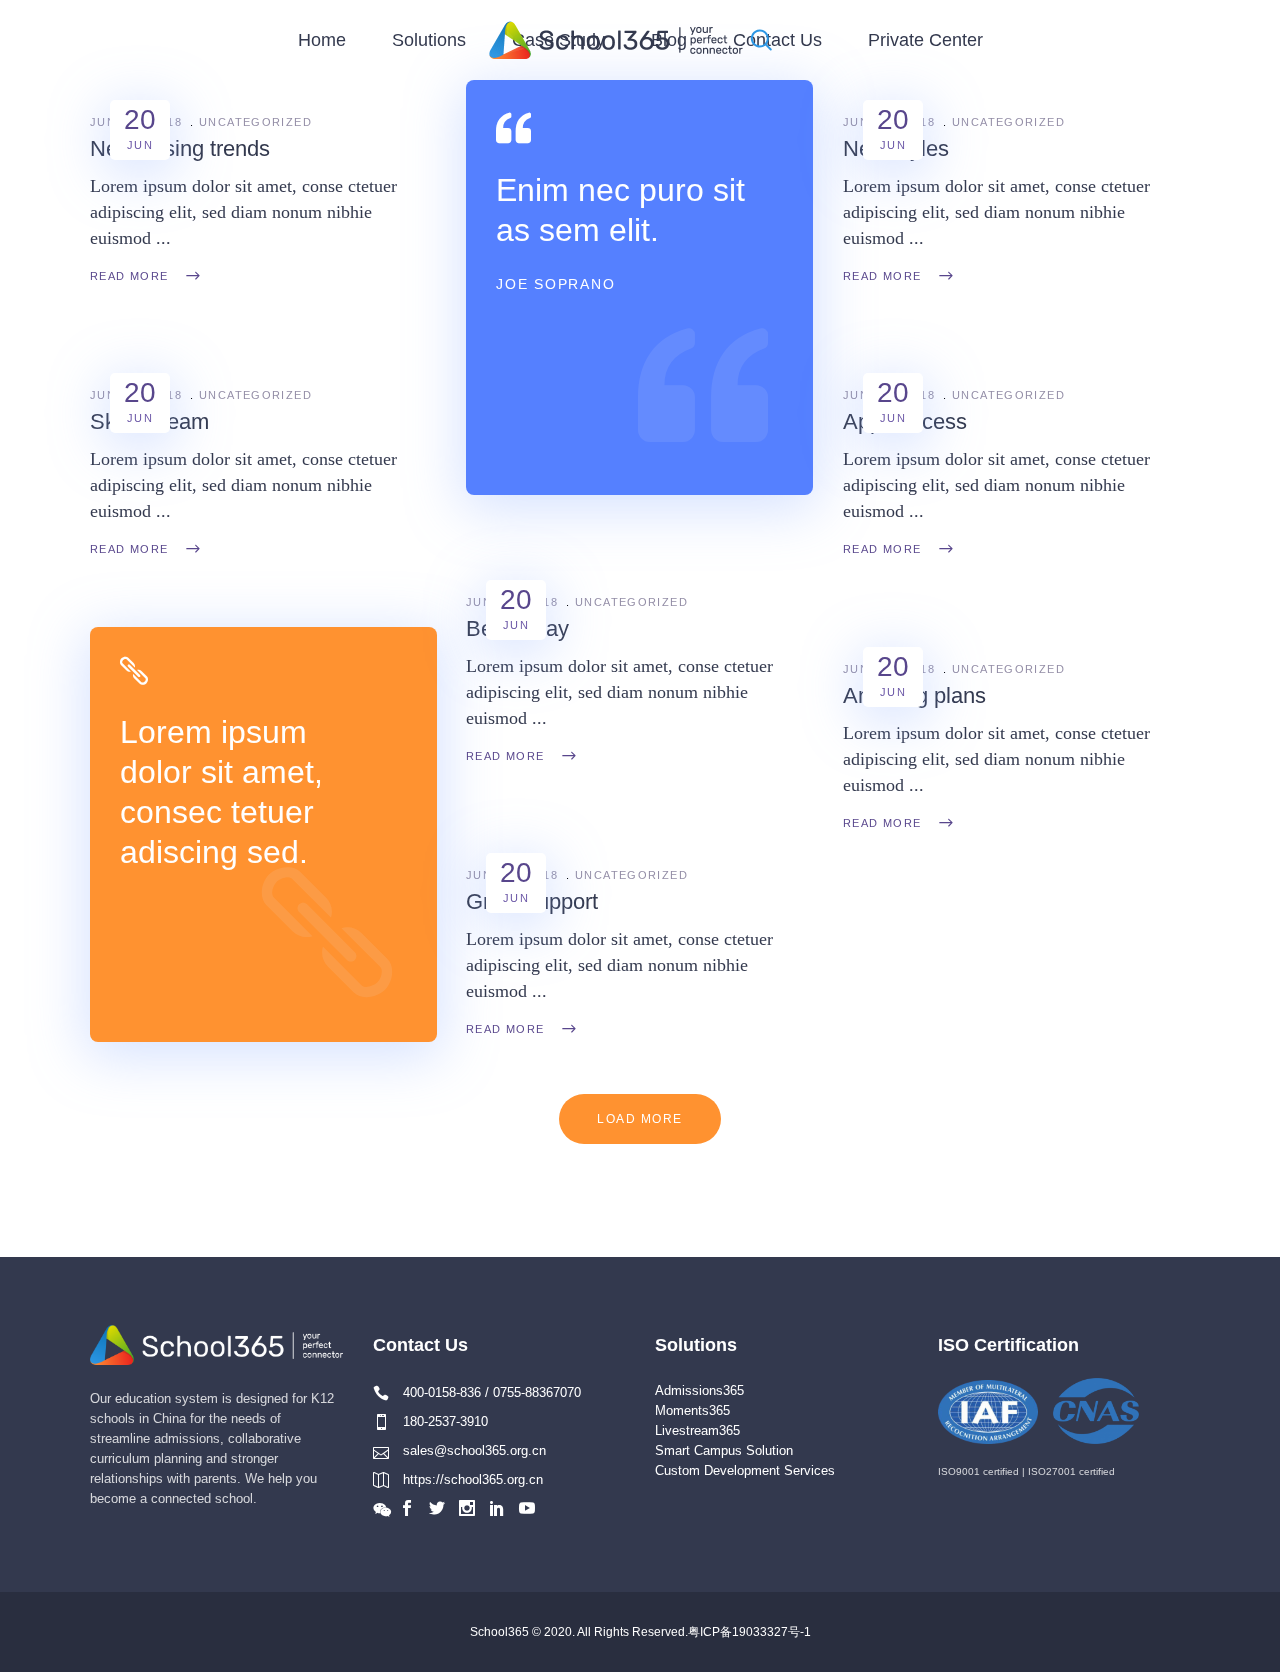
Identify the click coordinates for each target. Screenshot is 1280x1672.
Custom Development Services (745, 1470)
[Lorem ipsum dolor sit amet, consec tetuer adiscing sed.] (263, 834)
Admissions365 (699, 1390)
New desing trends (180, 148)
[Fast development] (639, 287)
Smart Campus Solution (724, 1450)
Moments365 (692, 1410)
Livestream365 (697, 1430)
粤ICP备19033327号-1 (749, 1632)
